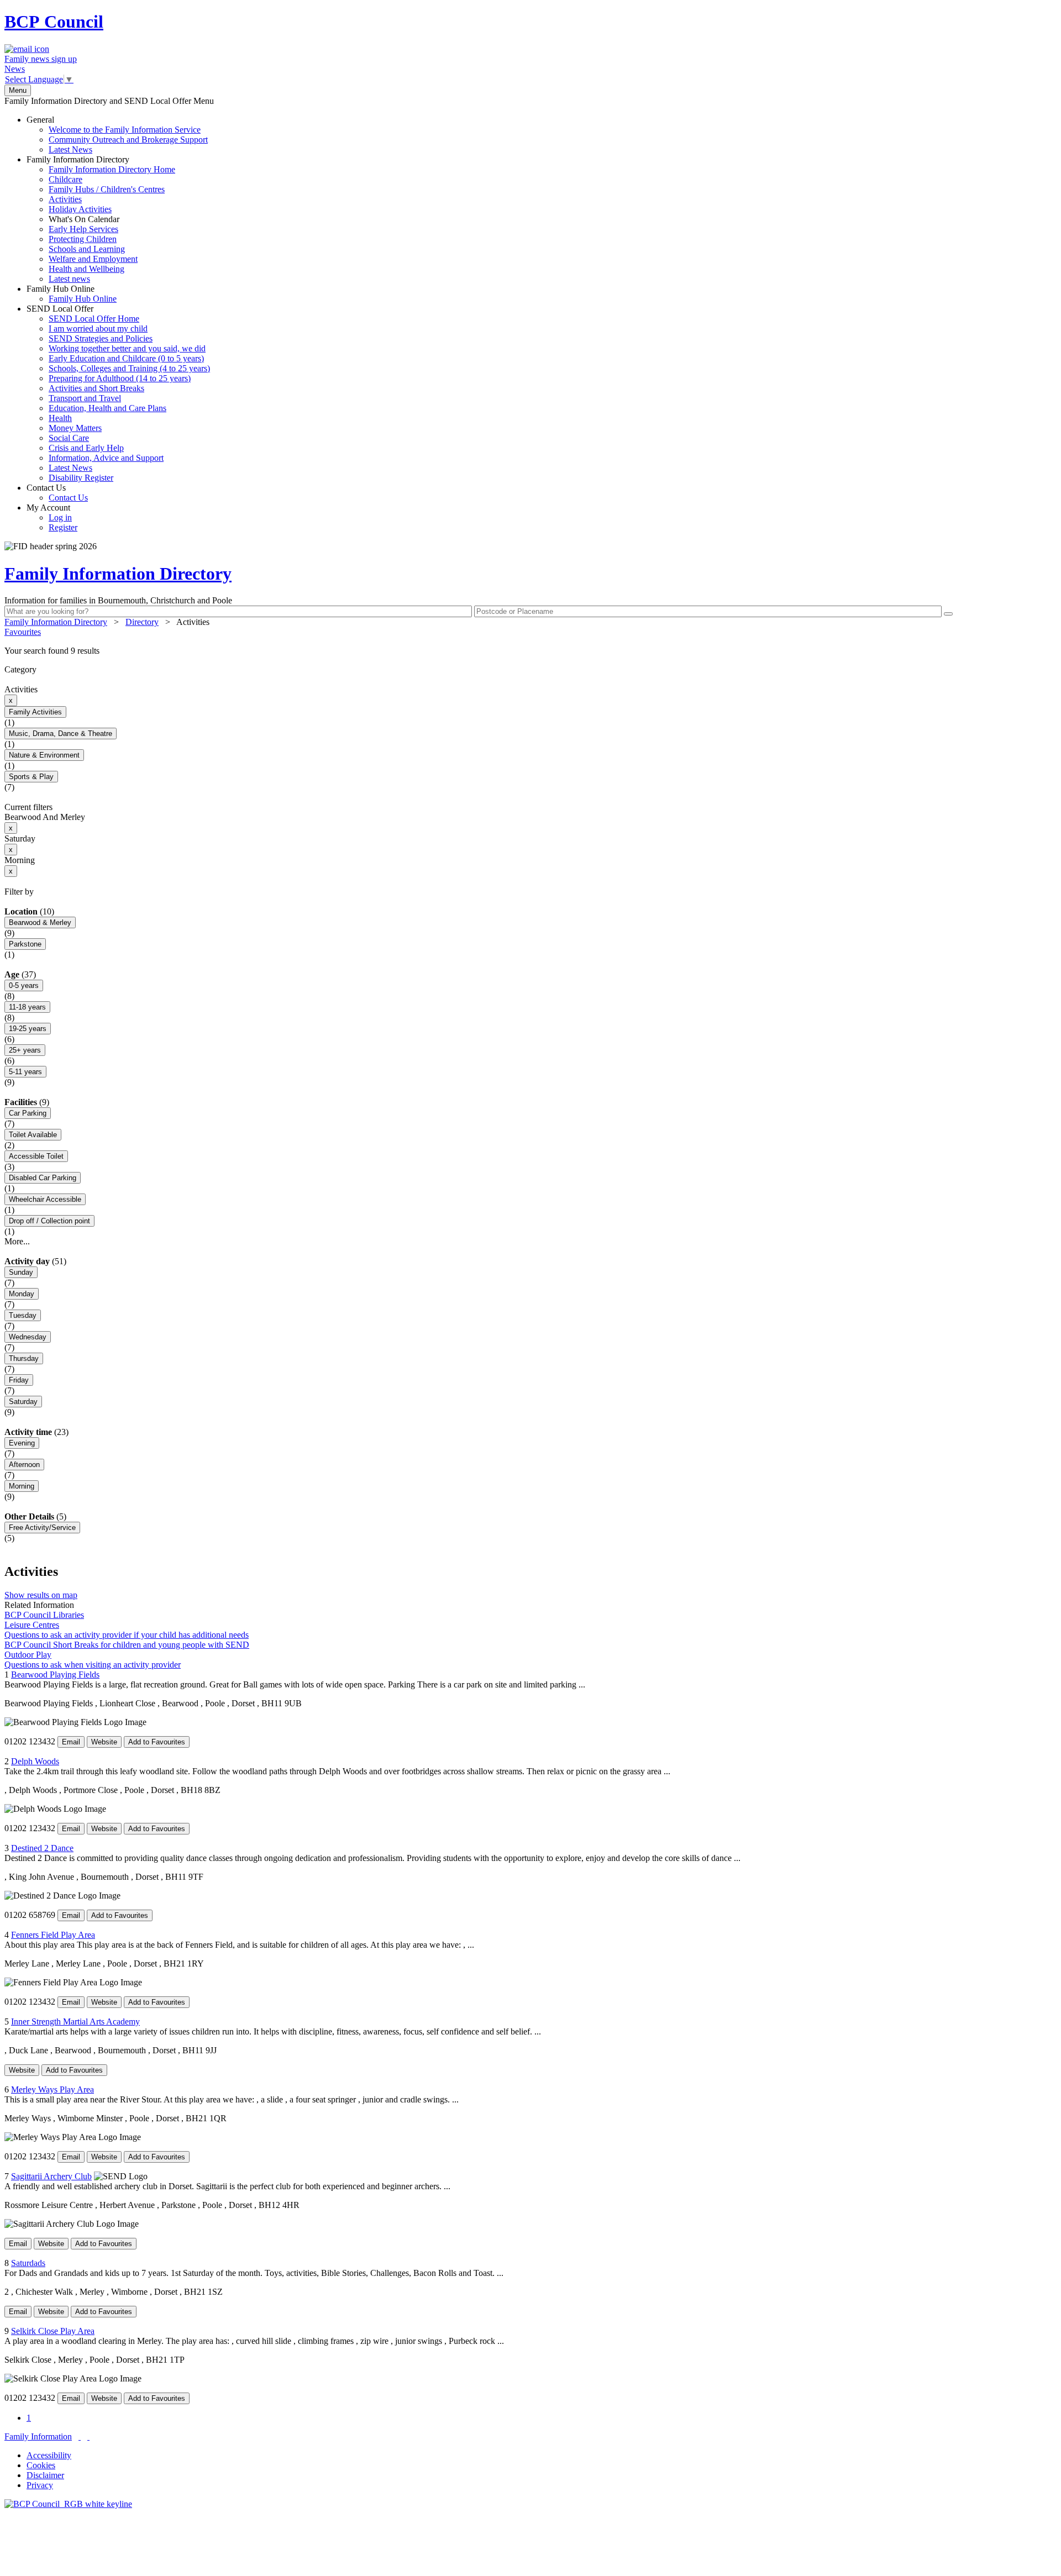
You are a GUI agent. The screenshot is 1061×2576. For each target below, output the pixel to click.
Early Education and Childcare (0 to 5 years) (126, 358)
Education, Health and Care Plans (107, 408)
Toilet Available (33, 1135)
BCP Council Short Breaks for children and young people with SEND (127, 1645)
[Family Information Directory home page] (68, 2504)
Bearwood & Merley (40, 922)
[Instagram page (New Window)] (88, 2436)
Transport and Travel (85, 398)
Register (63, 527)
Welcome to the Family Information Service (125, 130)
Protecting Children (83, 239)
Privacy (40, 2485)
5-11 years (25, 1072)
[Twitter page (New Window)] (80, 2436)
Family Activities (35, 712)
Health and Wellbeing (86, 269)
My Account (52, 517)
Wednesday (28, 1337)
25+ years (25, 1050)
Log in (60, 517)
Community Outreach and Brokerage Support (128, 140)
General (117, 135)
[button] (530, 651)
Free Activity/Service (42, 1528)
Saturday (23, 1402)
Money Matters (75, 428)
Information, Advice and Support (106, 458)
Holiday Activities (80, 209)
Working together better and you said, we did (127, 348)
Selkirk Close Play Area (53, 2331)
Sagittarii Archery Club (51, 2176)
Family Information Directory (101, 219)
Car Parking (28, 1113)
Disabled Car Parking (43, 1178)
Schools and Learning (87, 249)
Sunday (21, 1272)
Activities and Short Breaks (96, 388)
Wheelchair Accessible (45, 1199)
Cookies (41, 2465)
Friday (19, 1380)
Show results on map (41, 1595)
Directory (142, 622)
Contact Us (57, 493)
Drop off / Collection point (49, 1221)
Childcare (65, 179)
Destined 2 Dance (42, 1848)
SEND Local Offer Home (94, 319)
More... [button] (17, 1241)
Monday (22, 1294)
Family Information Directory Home (112, 169)
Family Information (38, 2436)
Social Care (69, 438)
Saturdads (28, 2263)
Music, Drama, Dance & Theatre (61, 734)
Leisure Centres (32, 1625)
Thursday (24, 1358)
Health (60, 418)
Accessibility (49, 2455)
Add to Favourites (157, 1742)
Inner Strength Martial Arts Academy (75, 2022)
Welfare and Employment (93, 259)
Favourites (23, 632)
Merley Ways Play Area (52, 2089)
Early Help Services (83, 229)
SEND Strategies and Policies (101, 338)
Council (54, 22)
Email (71, 1742)
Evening (22, 1443)
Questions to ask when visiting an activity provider (93, 1665)
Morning (22, 1486)
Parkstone (25, 944)
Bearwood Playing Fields (55, 1675)
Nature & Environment (44, 755)
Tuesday (23, 1315)
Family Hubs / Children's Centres (107, 189)
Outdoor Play (28, 1655)
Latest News (70, 149)
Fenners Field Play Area (53, 1935)
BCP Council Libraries (44, 1615)
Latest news (69, 279)
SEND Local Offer (118, 393)
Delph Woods (35, 1761)
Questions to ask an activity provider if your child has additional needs (127, 1635)
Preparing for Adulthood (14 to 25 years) (120, 378)
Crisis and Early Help (86, 448)
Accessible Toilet (36, 1156)
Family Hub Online (72, 294)
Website (104, 1742)
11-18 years (27, 1007)
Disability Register (81, 478)
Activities (65, 199)
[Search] (948, 614)
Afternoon (24, 1465)
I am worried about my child (98, 328)
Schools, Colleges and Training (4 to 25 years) (129, 368)
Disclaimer (45, 2475)
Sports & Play (31, 777)
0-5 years (24, 985)
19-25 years (28, 1029)
